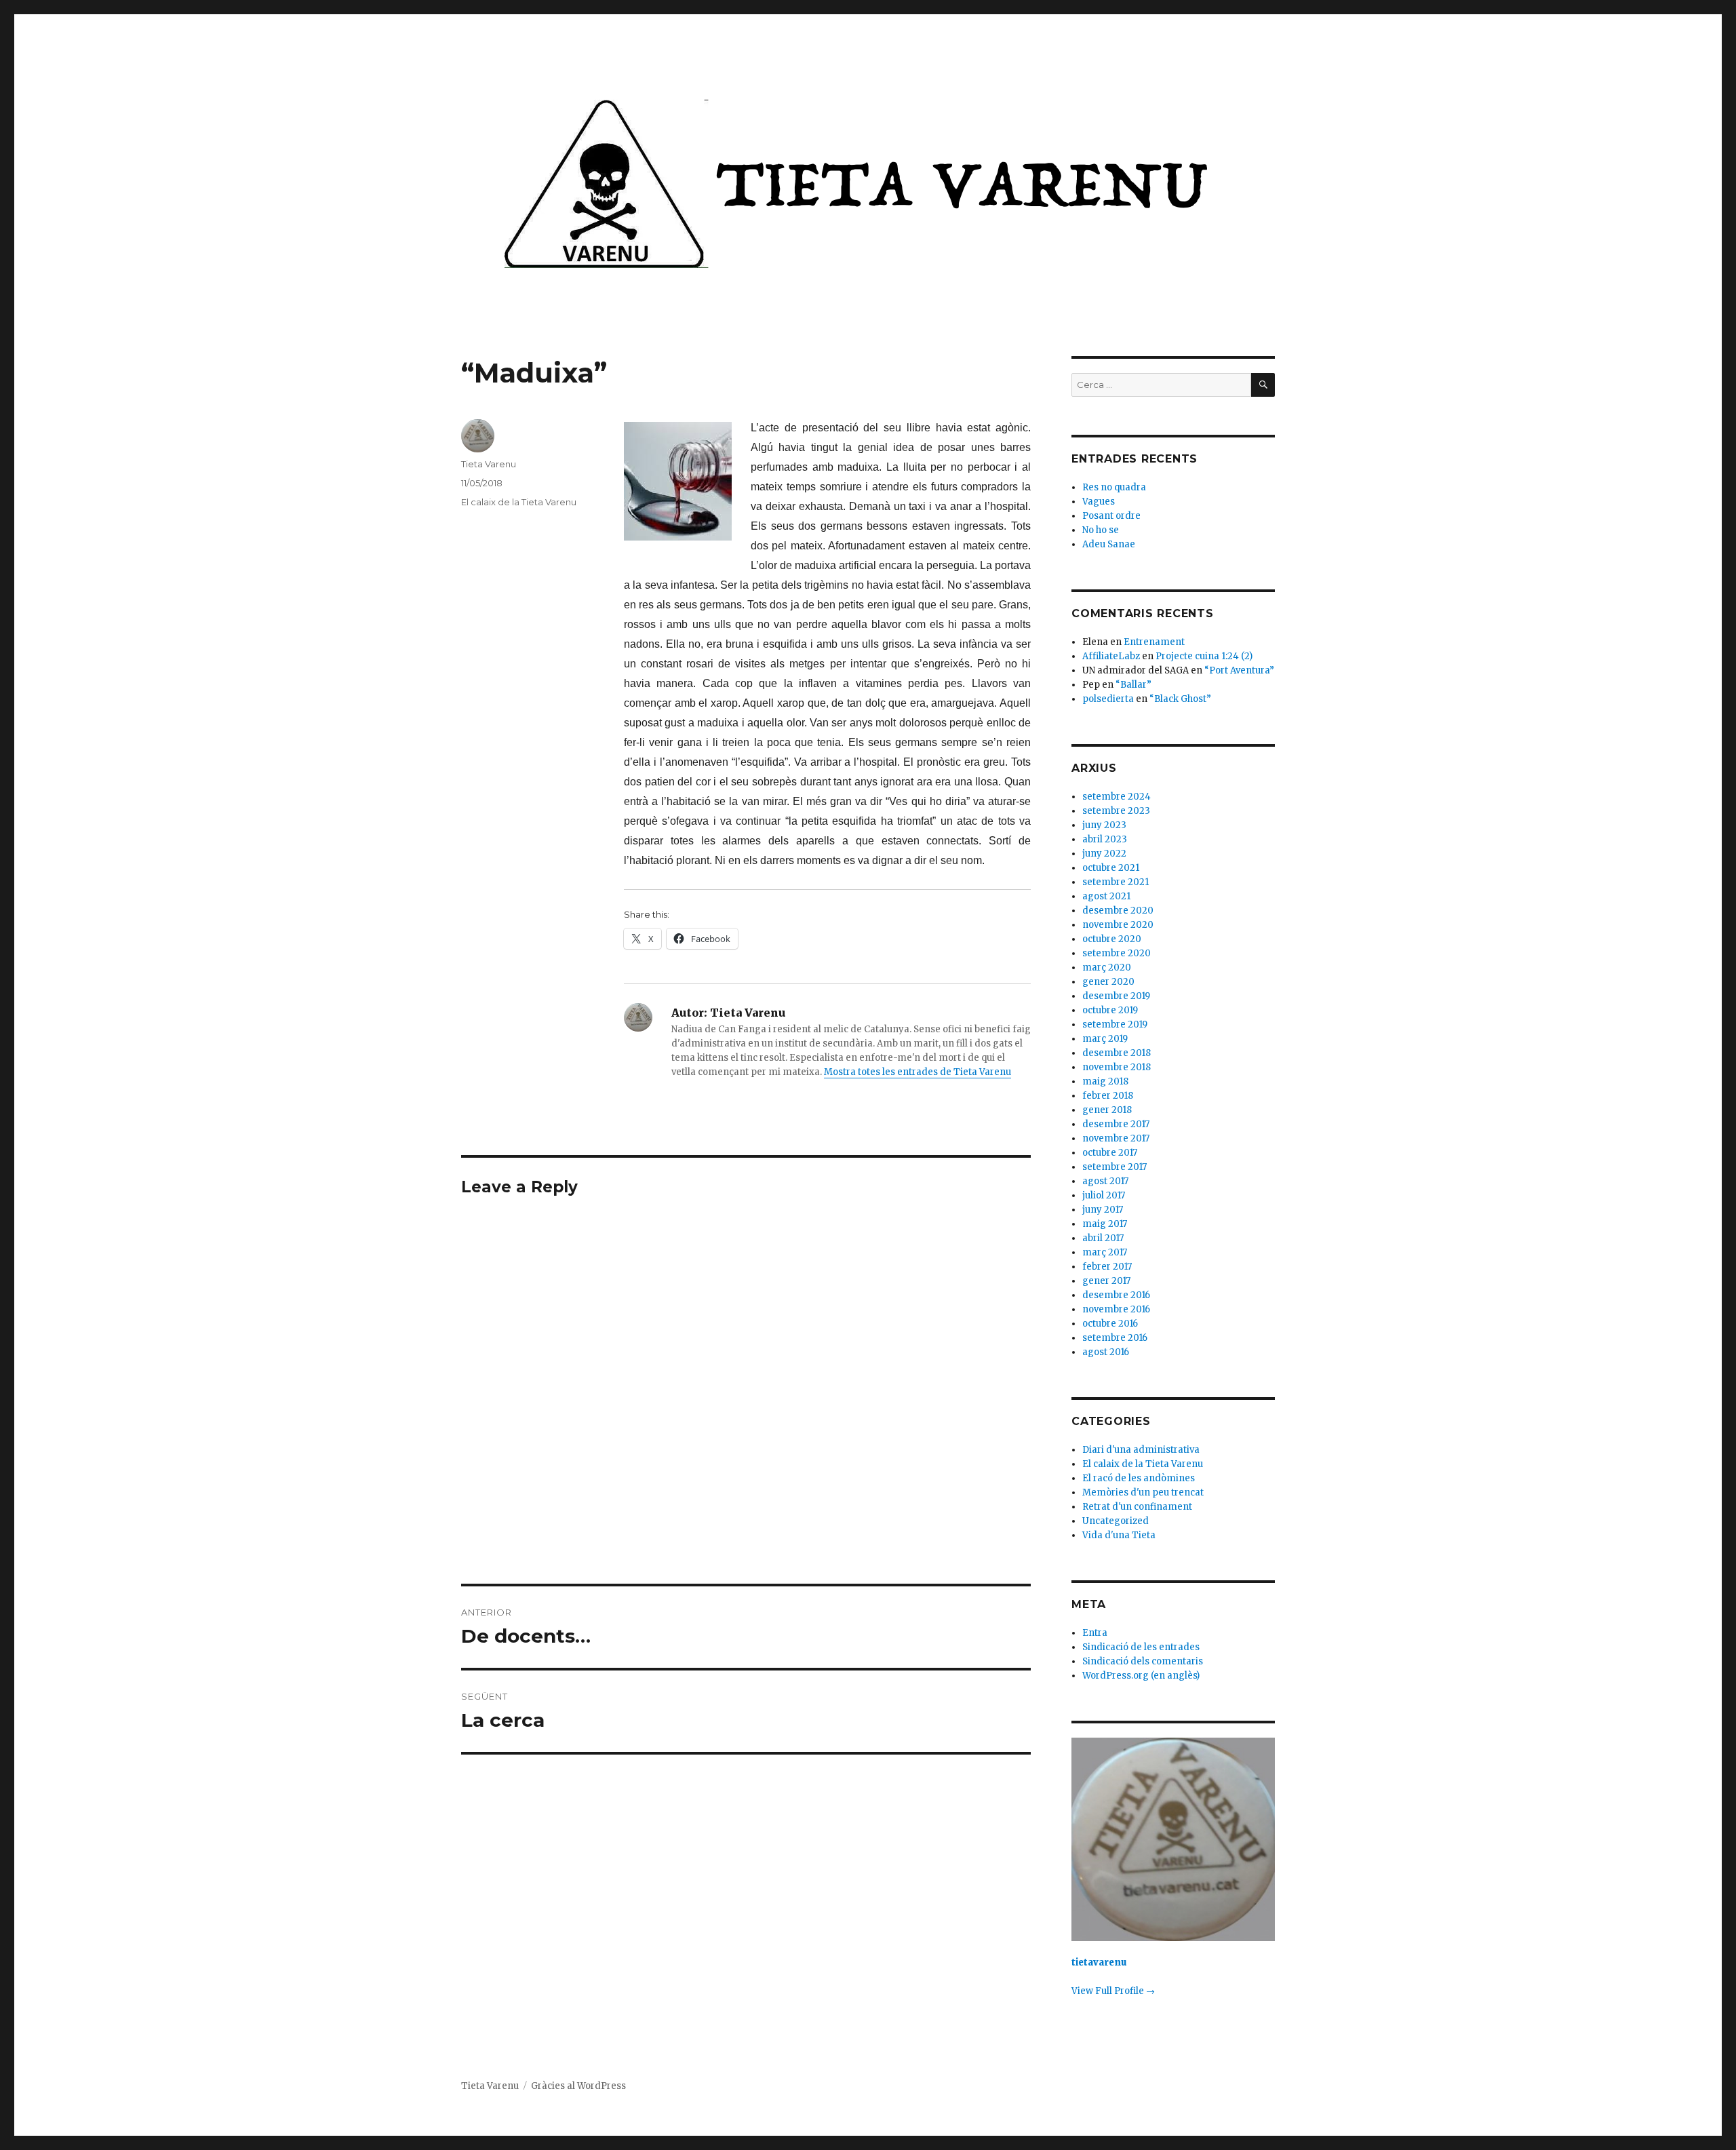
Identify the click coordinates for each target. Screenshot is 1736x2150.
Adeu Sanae (1109, 544)
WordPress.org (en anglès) (1141, 1676)
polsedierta (1108, 699)
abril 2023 (1105, 839)
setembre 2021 (1116, 882)
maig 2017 (1105, 1224)
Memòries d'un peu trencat (1143, 1492)
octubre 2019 (1110, 1010)
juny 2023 (1104, 825)
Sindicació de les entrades (1141, 1647)
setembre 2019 (1115, 1024)
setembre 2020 (1117, 953)
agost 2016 (1106, 1352)
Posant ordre (1111, 516)
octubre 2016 (1110, 1324)
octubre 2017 (1110, 1153)
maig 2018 (1105, 1081)
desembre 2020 (1118, 911)
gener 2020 (1108, 982)
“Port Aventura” (1239, 670)
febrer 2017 (1107, 1267)
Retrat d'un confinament (1137, 1507)
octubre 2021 (1111, 868)
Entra (1095, 1633)
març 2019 (1105, 1039)
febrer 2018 (1108, 1096)
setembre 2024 (1117, 797)
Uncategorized (1116, 1521)
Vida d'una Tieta (1119, 1535)
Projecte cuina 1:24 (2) (1204, 656)
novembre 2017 (1116, 1138)
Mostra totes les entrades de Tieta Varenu (918, 1072)
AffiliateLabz (1111, 656)
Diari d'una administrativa (1141, 1450)
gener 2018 (1107, 1110)
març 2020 (1107, 967)
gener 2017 (1106, 1281)
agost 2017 (1105, 1181)
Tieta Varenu (489, 464)
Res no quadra (1114, 487)
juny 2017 (1103, 1210)
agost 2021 (1106, 896)
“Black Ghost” (1180, 699)
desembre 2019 (1116, 996)
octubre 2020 (1112, 939)
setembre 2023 (1116, 811)
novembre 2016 (1116, 1309)
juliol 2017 (1104, 1195)
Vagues (1099, 502)
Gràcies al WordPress (578, 2086)
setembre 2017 (1114, 1167)
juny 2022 (1104, 854)
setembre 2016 (1115, 1338)
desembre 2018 (1117, 1053)
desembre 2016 (1116, 1295)
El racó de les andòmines (1139, 1478)
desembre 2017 (1116, 1124)
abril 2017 (1103, 1238)
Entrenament (1154, 642)
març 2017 (1105, 1252)
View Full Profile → (1113, 1991)
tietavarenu (1099, 1962)
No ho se (1101, 530)
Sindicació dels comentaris (1143, 1661)
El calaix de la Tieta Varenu (519, 502)
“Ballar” (1133, 685)
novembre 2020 (1118, 925)
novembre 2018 (1117, 1067)
